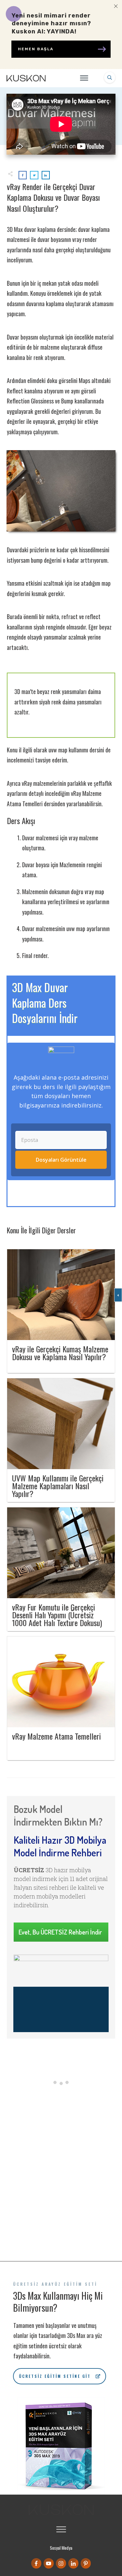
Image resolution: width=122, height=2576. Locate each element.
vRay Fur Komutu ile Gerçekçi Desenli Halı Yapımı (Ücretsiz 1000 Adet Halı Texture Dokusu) (57, 1615)
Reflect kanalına (25, 391)
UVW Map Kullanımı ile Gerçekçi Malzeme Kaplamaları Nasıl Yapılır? (58, 1486)
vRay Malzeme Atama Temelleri (56, 1736)
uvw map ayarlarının (88, 929)
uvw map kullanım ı (68, 750)
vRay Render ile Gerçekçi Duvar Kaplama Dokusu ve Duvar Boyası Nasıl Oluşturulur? (53, 197)
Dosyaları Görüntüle (61, 1160)
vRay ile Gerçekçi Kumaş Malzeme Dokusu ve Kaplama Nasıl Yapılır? (60, 1353)
